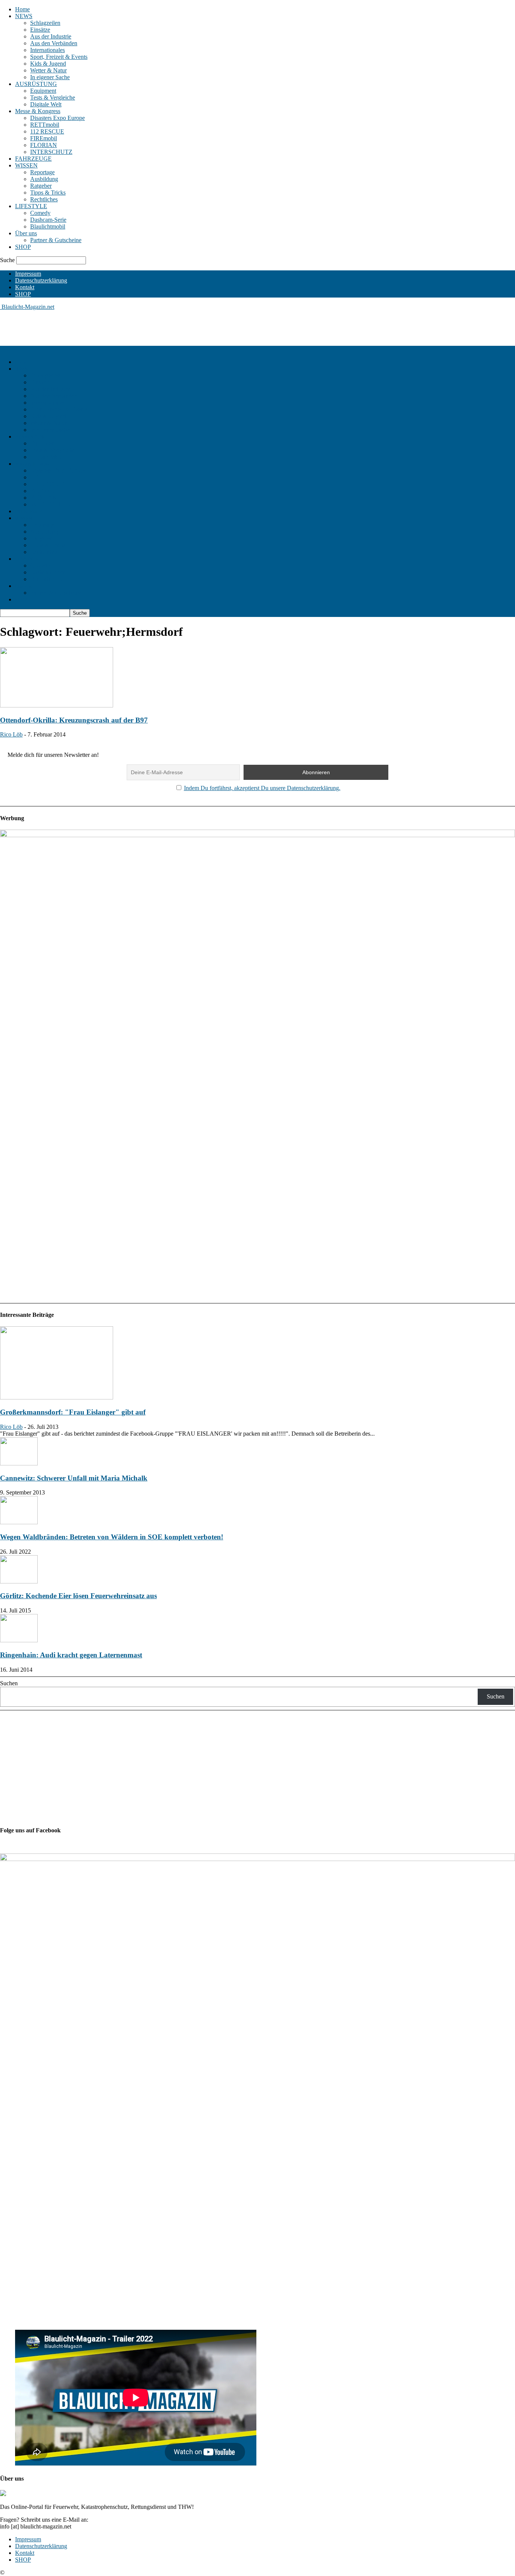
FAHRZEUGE (33, 159)
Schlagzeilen (45, 23)
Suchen (9, 1683)
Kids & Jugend (48, 64)
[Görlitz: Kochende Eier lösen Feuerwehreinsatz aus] (19, 1581)
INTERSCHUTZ (51, 152)
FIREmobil (44, 138)
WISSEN (26, 165)
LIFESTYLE (31, 206)
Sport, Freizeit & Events (59, 57)
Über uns (26, 233)
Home (22, 9)
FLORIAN (44, 145)
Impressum (28, 274)
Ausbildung (44, 179)
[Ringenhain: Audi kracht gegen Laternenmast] (19, 1640)
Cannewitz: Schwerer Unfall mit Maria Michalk (74, 1478)
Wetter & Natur (48, 70)
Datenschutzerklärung (41, 280)
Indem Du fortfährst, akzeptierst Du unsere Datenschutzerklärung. (262, 788)
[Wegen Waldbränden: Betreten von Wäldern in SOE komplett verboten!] (19, 1522)
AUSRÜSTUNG (36, 84)
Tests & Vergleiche (53, 97)
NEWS (24, 16)
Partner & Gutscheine (56, 240)
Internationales (48, 50)
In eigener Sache (50, 77)
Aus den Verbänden (54, 43)
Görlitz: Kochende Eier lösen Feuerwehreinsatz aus (78, 1596)
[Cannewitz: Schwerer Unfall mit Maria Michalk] (19, 1463)
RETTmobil (45, 125)
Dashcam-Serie (48, 220)
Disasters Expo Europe (57, 118)
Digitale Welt (46, 104)
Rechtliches (44, 199)
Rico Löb (11, 734)
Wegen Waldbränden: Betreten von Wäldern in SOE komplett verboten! (112, 1537)
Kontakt (25, 287)
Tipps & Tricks (48, 193)
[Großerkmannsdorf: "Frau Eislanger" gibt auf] (57, 1397)
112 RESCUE (47, 131)
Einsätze (40, 30)
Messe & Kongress (38, 111)
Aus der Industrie (51, 36)
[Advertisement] (137, 327)
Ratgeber (41, 186)
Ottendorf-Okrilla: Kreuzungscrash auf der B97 (74, 720)
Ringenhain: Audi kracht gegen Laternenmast (71, 1655)
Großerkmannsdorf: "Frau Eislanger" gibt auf (73, 1412)
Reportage (42, 172)
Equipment (43, 91)
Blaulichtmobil (48, 226)
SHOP (23, 247)
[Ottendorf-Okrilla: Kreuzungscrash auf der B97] (57, 705)
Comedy (40, 213)
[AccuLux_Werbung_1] (257, 835)
